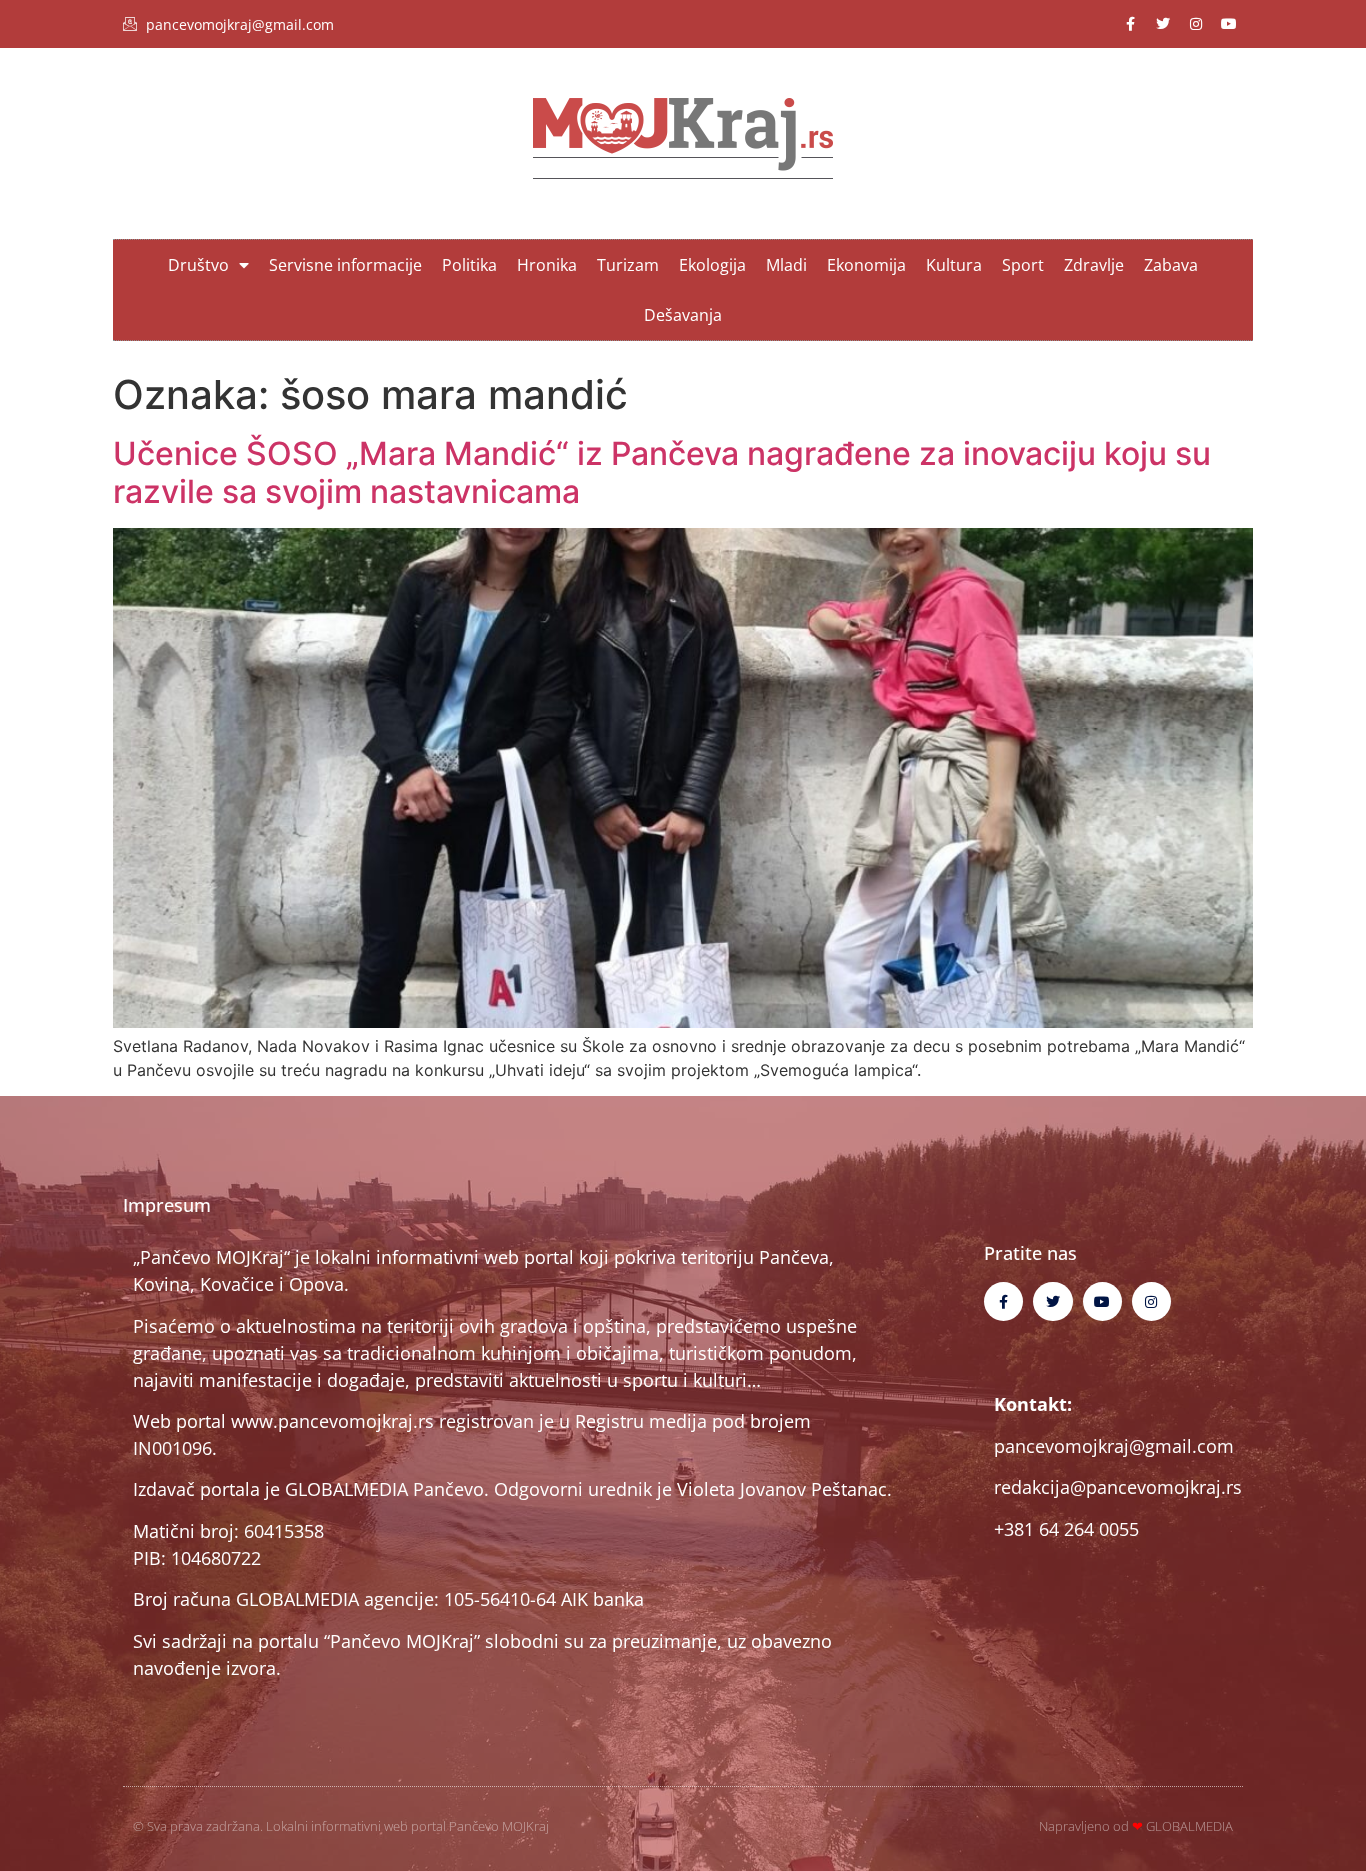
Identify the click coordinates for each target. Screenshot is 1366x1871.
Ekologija (712, 265)
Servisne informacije (345, 265)
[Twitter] (1163, 24)
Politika (469, 265)
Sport (1023, 265)
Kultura (954, 265)
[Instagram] (1196, 24)
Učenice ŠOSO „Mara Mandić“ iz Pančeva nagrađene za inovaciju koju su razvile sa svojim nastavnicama (662, 472)
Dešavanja (683, 315)
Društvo (198, 265)
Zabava (1171, 265)
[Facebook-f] (1130, 24)
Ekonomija (866, 265)
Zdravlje (1094, 265)
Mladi (786, 265)
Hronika (547, 265)
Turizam (628, 265)
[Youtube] (1229, 24)
